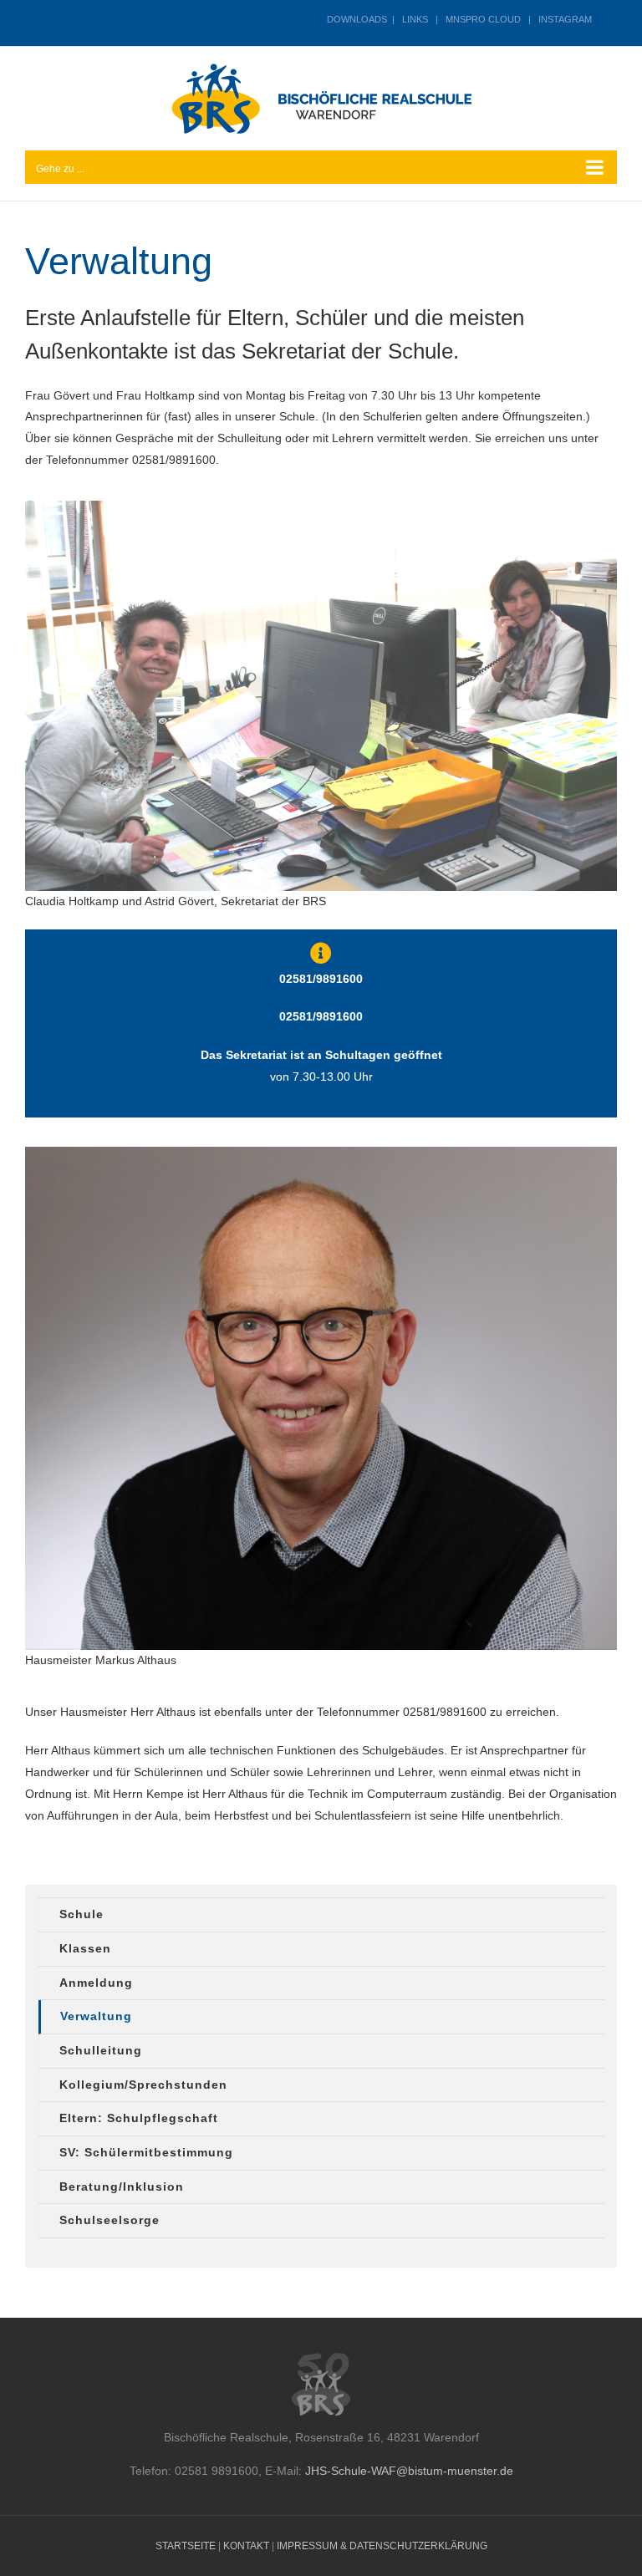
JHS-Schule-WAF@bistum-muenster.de (409, 2471)
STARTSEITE (186, 2546)
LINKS (415, 19)
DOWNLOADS (357, 19)
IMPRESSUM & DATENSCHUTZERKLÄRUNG (382, 2546)
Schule (82, 1914)
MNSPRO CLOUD (483, 19)
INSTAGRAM (565, 19)
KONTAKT (246, 2546)
